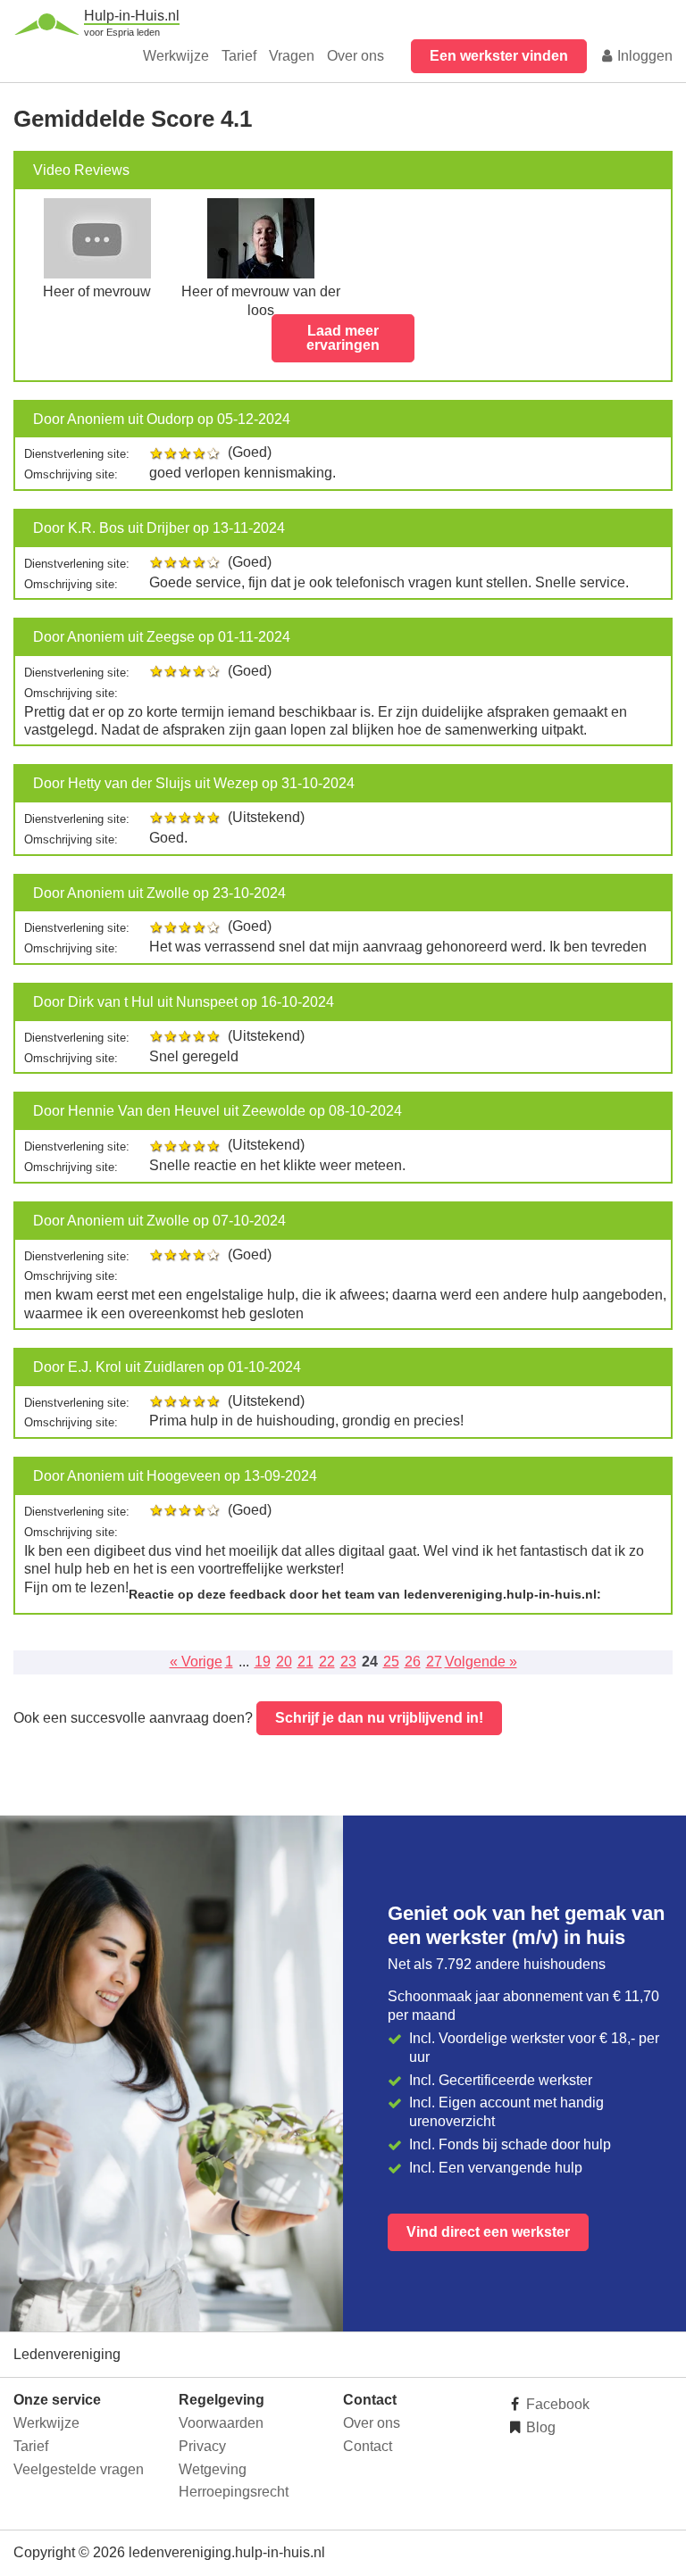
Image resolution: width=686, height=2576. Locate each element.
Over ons (356, 56)
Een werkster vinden (499, 56)
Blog (539, 2427)
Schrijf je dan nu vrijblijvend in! (379, 1718)
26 (413, 1662)
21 (305, 1662)
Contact (368, 2446)
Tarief (239, 56)
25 (391, 1662)
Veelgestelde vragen (79, 2469)
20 (284, 1662)
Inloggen (643, 56)
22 (327, 1662)
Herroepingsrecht (234, 2492)
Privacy (202, 2446)
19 (263, 1662)
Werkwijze (176, 56)
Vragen (292, 56)
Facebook (556, 2404)
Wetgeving (213, 2469)
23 (348, 1662)
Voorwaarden (221, 2423)
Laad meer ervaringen (343, 338)
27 (434, 1662)
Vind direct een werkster (488, 2232)
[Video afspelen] (97, 274)
